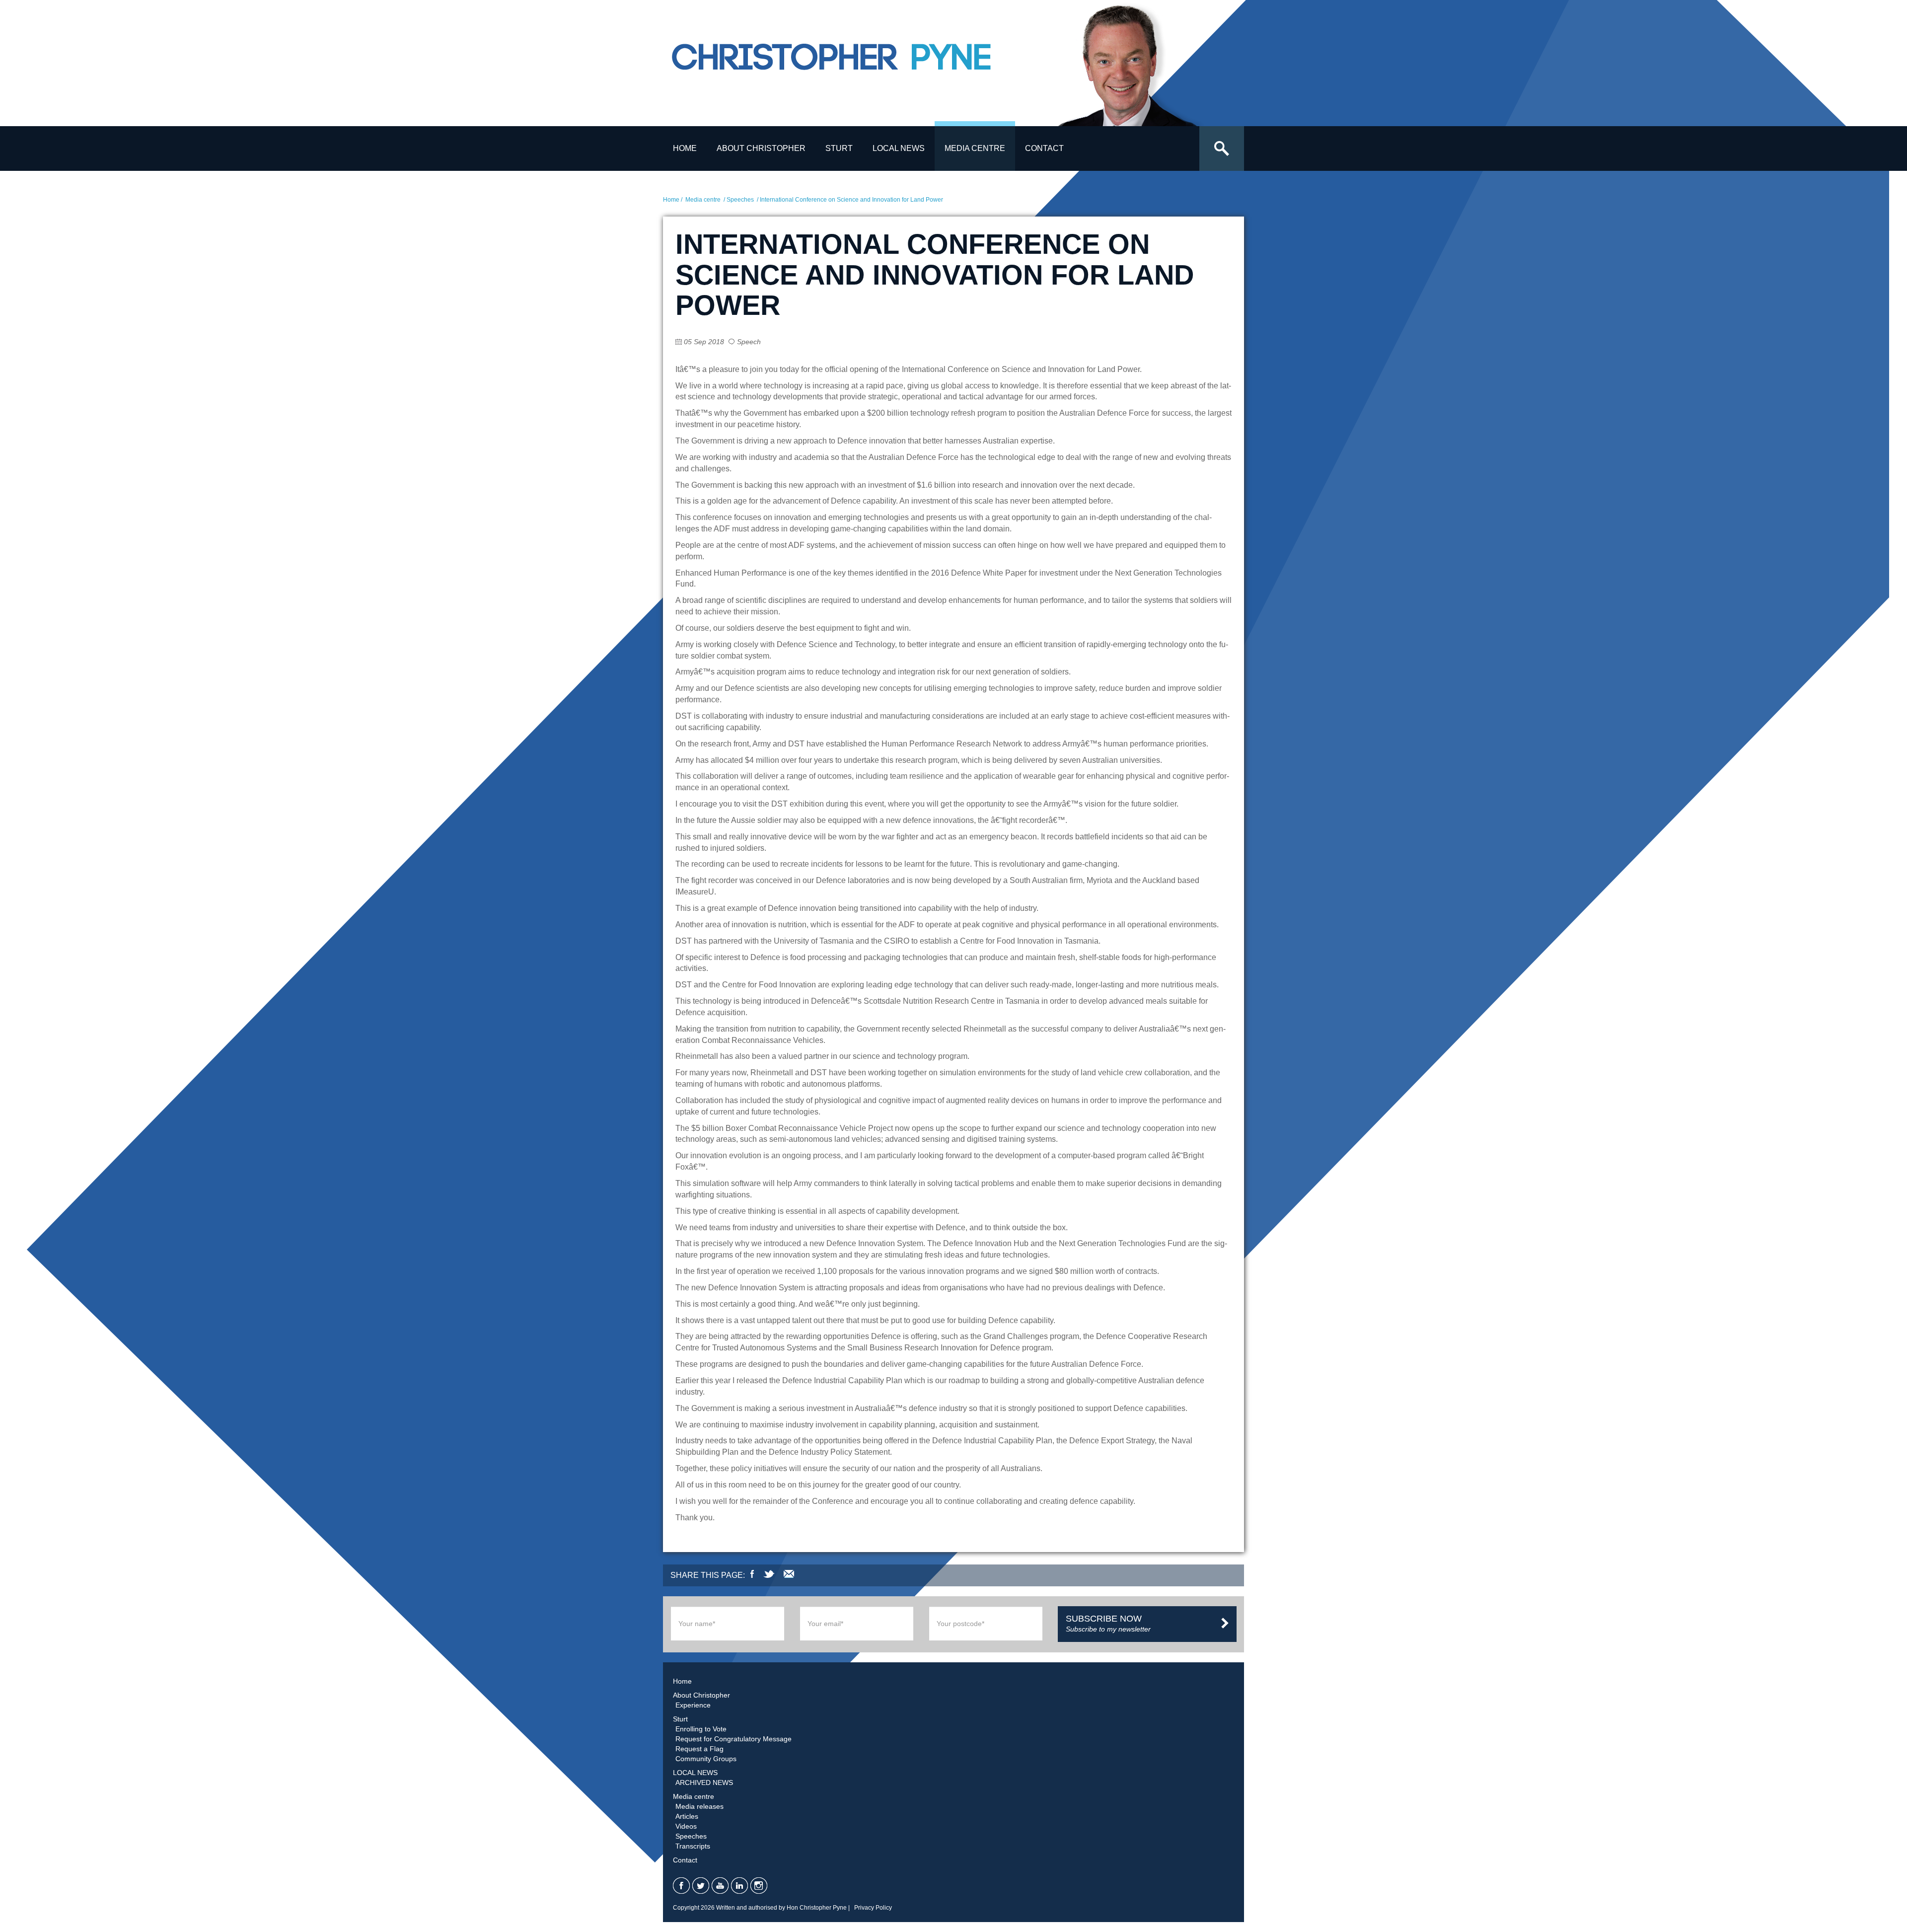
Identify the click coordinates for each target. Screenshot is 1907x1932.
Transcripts (693, 1846)
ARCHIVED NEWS (704, 1783)
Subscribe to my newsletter (1108, 1623)
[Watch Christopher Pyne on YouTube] (720, 1886)
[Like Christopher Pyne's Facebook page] (681, 1886)
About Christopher (761, 148)
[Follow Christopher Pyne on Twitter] (701, 1886)
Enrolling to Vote (701, 1729)
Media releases (699, 1806)
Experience (693, 1705)
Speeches (740, 200)
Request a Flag (699, 1749)
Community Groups (706, 1759)
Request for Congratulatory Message (733, 1739)
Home (685, 148)
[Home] (857, 66)
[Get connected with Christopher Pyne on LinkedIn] (739, 1886)
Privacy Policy (873, 1908)
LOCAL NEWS (899, 148)
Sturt (839, 148)
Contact (1044, 148)
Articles (687, 1816)
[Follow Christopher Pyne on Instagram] (759, 1886)
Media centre (975, 148)
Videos (686, 1826)
